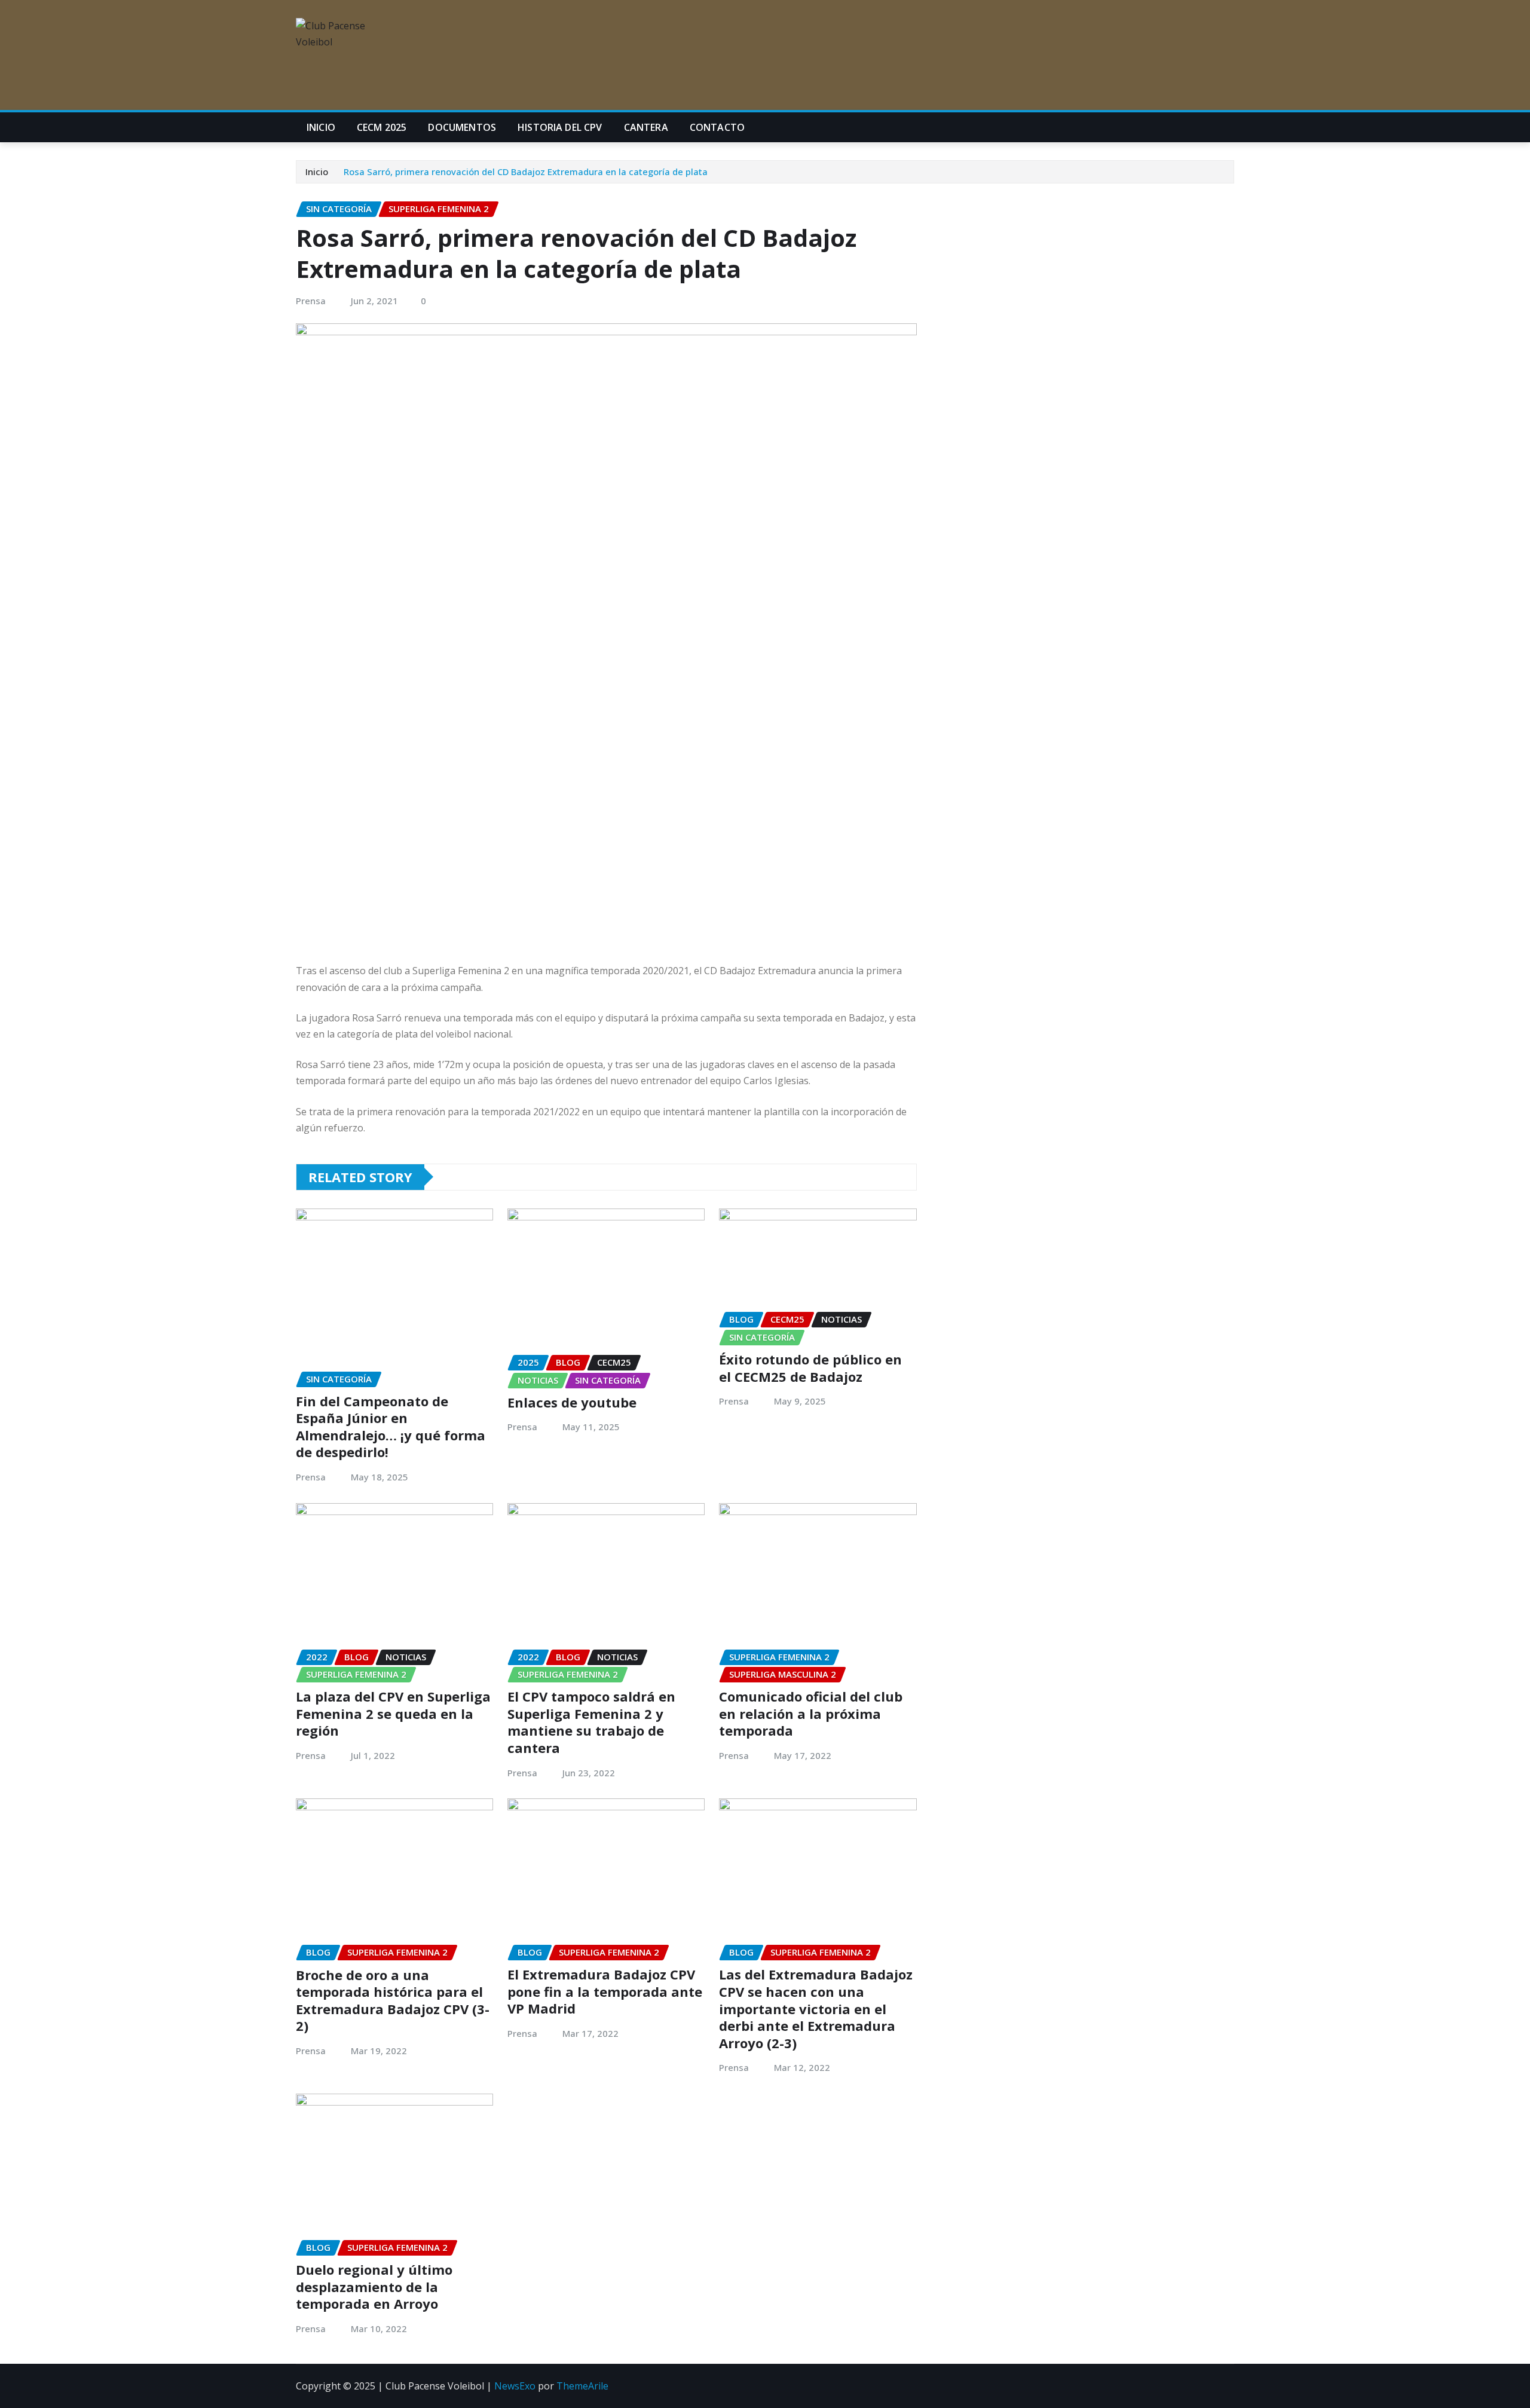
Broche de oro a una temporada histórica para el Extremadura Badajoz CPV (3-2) (393, 2000)
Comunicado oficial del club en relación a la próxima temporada (811, 1713)
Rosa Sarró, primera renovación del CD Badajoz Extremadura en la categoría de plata (526, 172)
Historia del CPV (560, 127)
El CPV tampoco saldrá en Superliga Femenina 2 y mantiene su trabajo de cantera (591, 1722)
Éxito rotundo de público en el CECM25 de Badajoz (810, 1368)
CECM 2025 (382, 127)
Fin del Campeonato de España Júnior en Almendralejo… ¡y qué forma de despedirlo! (391, 1427)
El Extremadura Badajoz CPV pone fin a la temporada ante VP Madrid (605, 1991)
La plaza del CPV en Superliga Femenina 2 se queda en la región (393, 1713)
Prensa (311, 301)
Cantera (646, 127)
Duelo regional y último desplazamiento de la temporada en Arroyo (374, 2286)
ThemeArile (582, 2386)
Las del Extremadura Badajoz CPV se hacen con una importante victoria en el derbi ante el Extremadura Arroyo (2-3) (816, 2008)
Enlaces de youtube (572, 1402)
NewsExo (515, 2386)
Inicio (321, 127)
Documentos (462, 127)
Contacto (717, 127)
